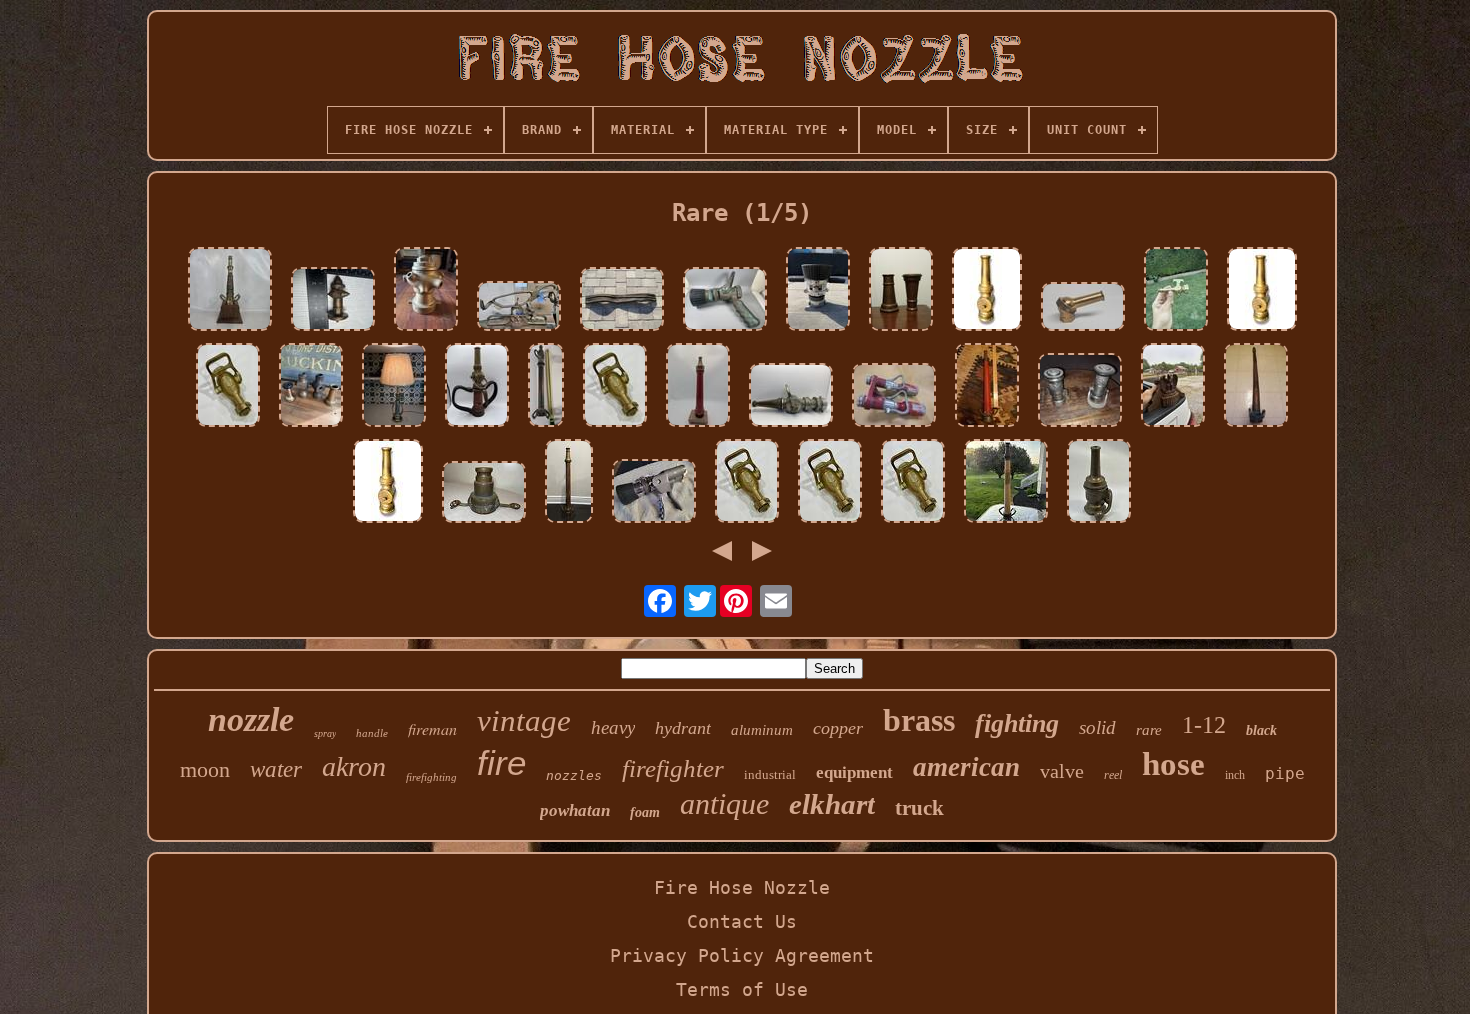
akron (354, 766)
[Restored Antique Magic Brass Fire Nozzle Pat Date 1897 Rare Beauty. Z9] (1176, 291)
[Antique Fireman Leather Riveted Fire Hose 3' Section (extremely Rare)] (622, 301)
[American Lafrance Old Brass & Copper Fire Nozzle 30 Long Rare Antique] (546, 387)
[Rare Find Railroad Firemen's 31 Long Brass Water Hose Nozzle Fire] (1256, 387)
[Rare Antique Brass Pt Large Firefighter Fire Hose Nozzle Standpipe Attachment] (484, 494)
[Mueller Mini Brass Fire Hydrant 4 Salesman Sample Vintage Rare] (333, 301)
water (276, 769)
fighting (1017, 723)
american (966, 767)
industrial (770, 774)
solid (1097, 727)
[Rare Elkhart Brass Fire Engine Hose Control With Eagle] (519, 308)
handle (372, 733)
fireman (432, 728)
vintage (524, 720)
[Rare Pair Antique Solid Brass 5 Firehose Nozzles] (901, 291)
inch (1235, 775)
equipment (854, 772)
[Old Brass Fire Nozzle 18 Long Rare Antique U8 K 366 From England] (698, 387)
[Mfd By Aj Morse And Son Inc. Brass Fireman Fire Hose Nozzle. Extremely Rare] (1099, 483)
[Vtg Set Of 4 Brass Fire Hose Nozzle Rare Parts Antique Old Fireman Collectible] (311, 387)
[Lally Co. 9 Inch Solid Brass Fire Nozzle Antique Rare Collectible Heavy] (987, 291)
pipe (1285, 773)
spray (325, 733)
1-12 (1204, 725)
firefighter (673, 768)
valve (1062, 771)
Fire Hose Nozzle (742, 887)
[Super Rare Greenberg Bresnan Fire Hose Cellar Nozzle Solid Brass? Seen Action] (426, 291)
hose (1173, 764)
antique (724, 803)
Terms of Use (742, 989)
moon (205, 769)
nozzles (574, 775)
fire (501, 762)
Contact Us (742, 921)
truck (919, 808)
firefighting (431, 777)
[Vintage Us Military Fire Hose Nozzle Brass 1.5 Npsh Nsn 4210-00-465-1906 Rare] (725, 301)
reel (1113, 775)
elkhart (832, 804)
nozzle (251, 719)
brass (919, 720)
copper (838, 728)
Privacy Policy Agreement (742, 955)
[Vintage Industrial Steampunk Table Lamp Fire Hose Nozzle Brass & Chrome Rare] (394, 387)
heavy (613, 727)
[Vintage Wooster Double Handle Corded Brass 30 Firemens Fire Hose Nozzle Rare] (1006, 483)
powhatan (575, 810)
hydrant (683, 728)
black (1261, 730)
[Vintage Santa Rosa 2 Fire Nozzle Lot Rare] (1080, 392)
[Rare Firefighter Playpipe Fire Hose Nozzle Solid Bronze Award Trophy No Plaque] (230, 291)
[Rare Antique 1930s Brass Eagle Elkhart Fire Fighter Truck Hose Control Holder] (1173, 387)
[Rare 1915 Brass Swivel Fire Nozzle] (1083, 308)
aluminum (762, 730)
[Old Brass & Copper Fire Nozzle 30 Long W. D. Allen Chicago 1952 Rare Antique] (569, 483)
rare (1149, 730)
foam (645, 812)
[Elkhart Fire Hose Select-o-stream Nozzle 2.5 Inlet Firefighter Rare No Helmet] (818, 291)
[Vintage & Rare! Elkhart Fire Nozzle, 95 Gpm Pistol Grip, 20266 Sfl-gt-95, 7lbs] (654, 493)
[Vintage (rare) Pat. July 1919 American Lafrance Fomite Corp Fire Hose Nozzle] (791, 397)
